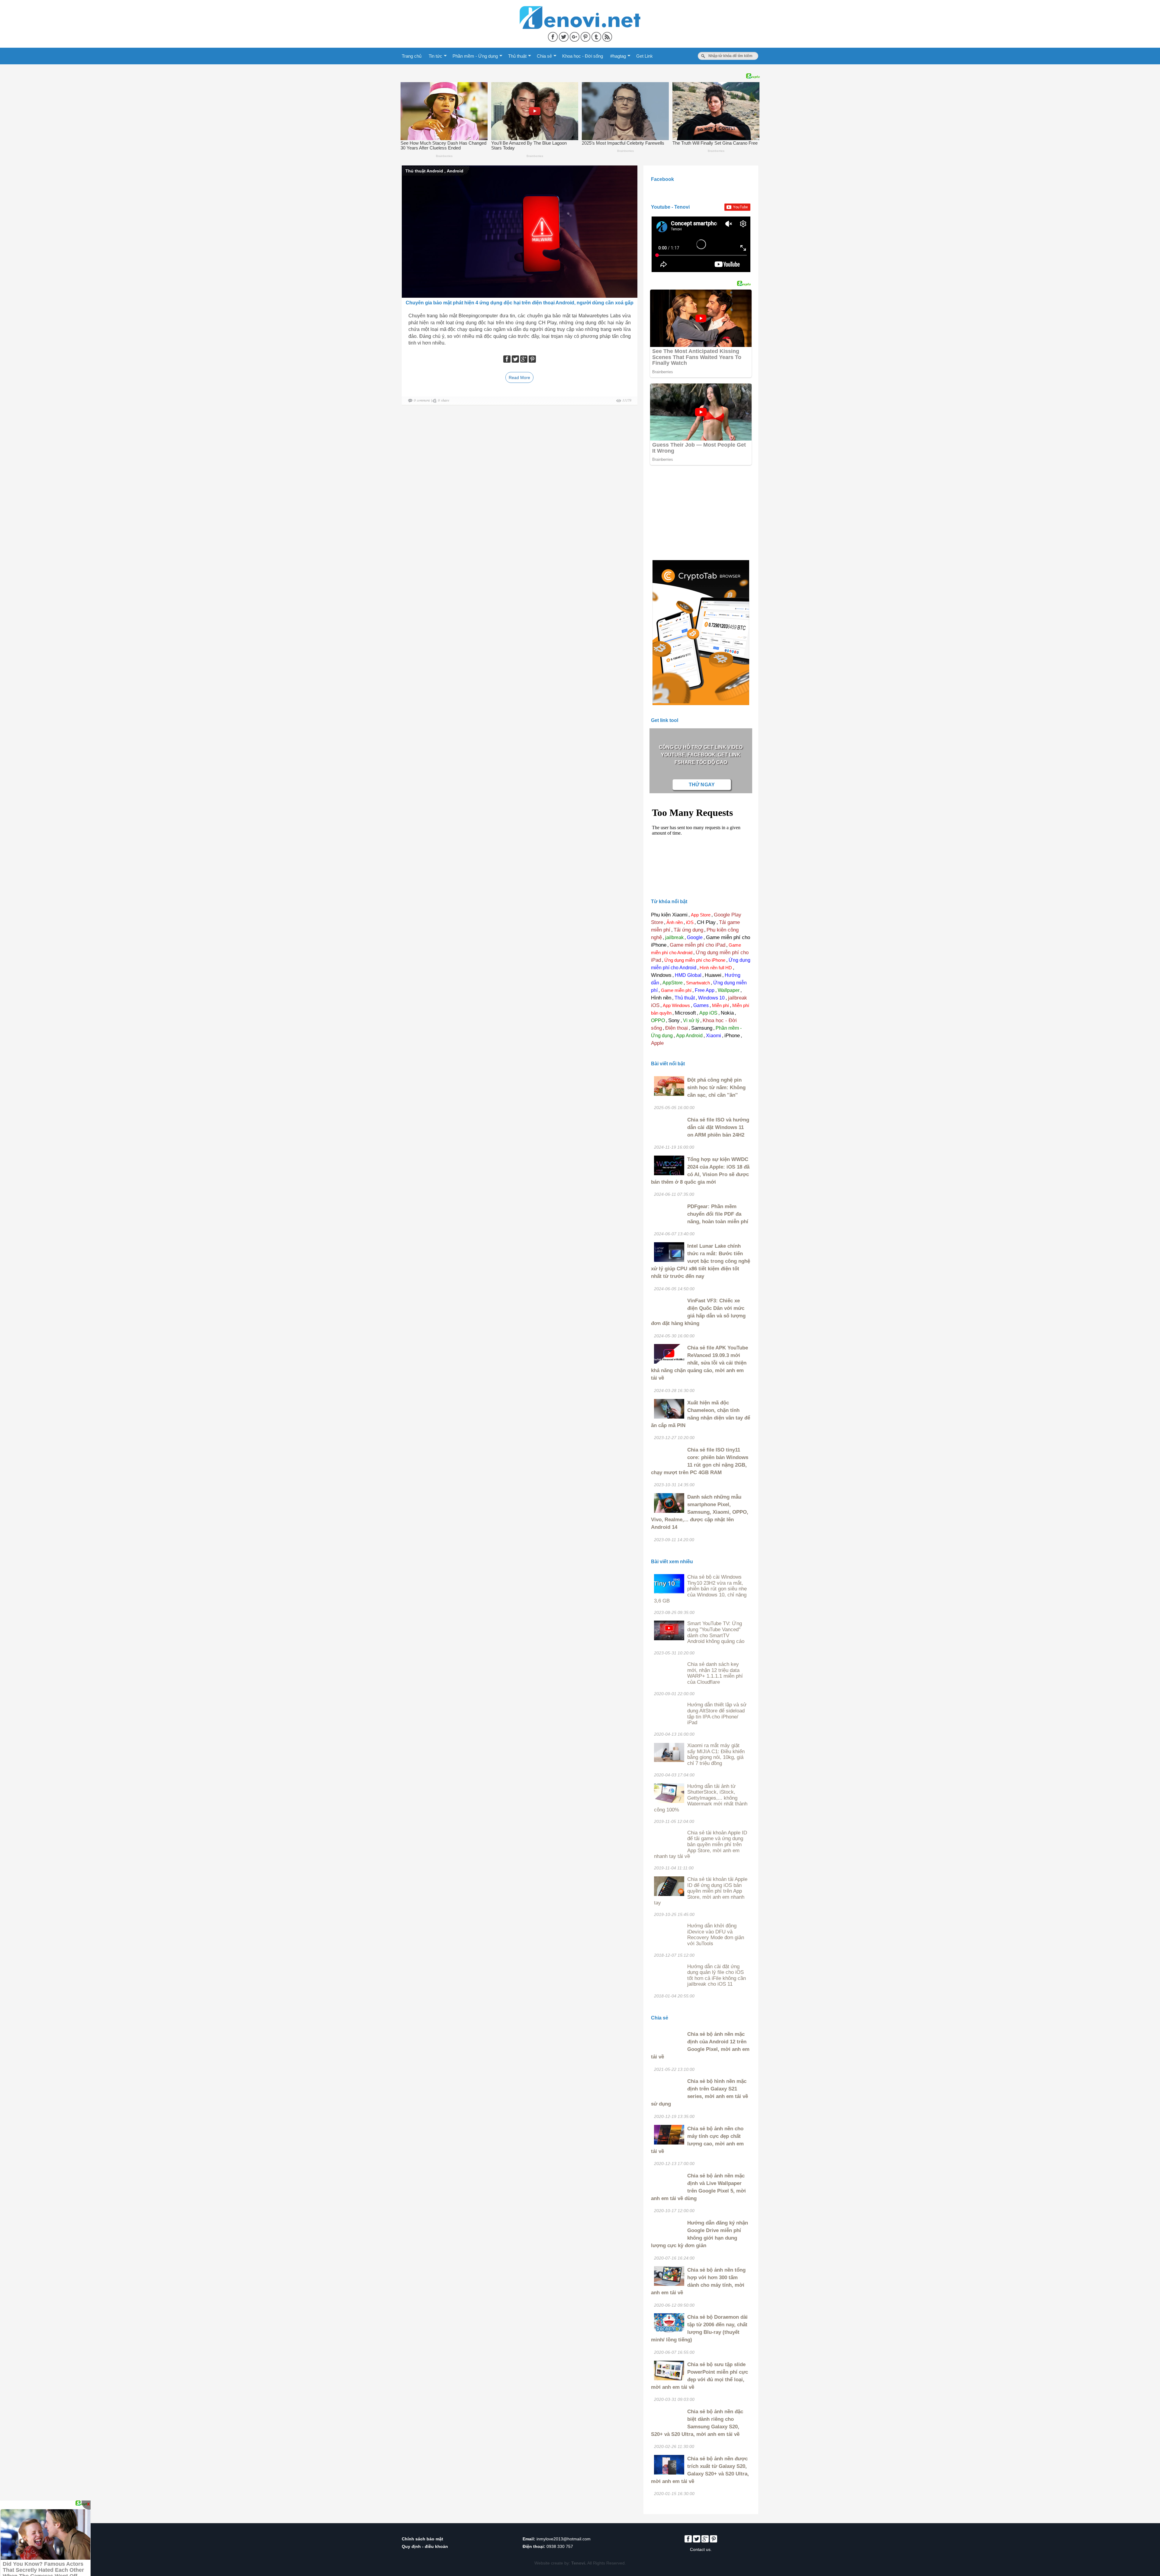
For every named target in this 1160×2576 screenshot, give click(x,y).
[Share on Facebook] (553, 36)
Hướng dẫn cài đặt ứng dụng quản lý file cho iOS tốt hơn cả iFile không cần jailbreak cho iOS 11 (717, 1975)
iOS (690, 922)
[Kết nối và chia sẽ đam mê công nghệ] (580, 10)
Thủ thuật (517, 56)
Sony (674, 1020)
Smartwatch (698, 983)
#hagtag (618, 56)
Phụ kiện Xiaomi (669, 915)
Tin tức (435, 56)
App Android (689, 1036)
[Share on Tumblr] (597, 36)
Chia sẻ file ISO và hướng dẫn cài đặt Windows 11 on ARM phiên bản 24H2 (718, 1127)
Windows (661, 975)
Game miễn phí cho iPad (698, 945)
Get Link (644, 56)
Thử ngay (702, 785)
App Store (701, 915)
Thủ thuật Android (424, 171)
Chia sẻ (544, 56)
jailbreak (674, 937)
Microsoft (685, 1013)
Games (701, 1005)
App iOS (708, 1013)
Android (455, 171)
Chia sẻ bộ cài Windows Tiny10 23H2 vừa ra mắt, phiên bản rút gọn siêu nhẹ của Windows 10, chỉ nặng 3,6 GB (700, 1589)
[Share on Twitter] (564, 36)
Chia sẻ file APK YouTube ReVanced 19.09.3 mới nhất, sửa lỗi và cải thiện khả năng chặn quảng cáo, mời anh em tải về (699, 1363)
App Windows (676, 1005)
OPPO (658, 1020)
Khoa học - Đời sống (583, 56)
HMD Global (688, 975)
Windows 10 (711, 998)
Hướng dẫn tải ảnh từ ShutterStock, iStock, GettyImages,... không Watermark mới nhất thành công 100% (701, 1798)
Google (695, 937)
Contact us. (701, 2549)
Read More (519, 377)
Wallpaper (729, 990)
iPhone (732, 1036)
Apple (657, 1043)
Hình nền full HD (716, 968)
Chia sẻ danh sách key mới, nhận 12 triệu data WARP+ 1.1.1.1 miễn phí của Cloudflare (715, 1673)
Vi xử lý (691, 1020)
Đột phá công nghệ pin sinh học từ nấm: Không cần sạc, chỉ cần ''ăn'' (716, 1088)
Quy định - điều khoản (425, 2546)
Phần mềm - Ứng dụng (475, 56)
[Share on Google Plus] (575, 36)
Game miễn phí (676, 990)
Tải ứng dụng (688, 930)
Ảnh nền (675, 922)
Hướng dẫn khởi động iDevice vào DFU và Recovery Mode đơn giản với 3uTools (716, 1935)
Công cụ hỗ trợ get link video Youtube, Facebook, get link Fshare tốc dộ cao (701, 755)
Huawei (713, 975)
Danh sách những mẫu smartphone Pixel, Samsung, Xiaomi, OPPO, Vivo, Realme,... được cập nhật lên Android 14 (700, 1512)
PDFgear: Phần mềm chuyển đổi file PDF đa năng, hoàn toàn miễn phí (718, 1214)
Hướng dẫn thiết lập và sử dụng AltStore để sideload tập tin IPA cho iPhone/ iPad (717, 1714)
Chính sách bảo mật (422, 2539)
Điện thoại (677, 1028)
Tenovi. (579, 2563)
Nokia (727, 1013)
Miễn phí (720, 1005)
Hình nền (661, 998)
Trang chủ (412, 56)
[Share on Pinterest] (586, 36)
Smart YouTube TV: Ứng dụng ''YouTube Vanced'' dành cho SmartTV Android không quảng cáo (716, 1632)
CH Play (706, 922)
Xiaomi (714, 1036)
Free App (705, 990)
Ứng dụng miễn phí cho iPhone (695, 960)
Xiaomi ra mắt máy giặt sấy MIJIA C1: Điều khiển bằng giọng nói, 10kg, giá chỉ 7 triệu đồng (716, 1754)
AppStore (673, 983)
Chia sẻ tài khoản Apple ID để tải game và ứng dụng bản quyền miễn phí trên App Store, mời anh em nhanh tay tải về (701, 1845)
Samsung (702, 1028)
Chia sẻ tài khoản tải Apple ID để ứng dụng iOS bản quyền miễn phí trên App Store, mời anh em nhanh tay (701, 1891)
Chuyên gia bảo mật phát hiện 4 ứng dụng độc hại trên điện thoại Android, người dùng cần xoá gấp (520, 303)
